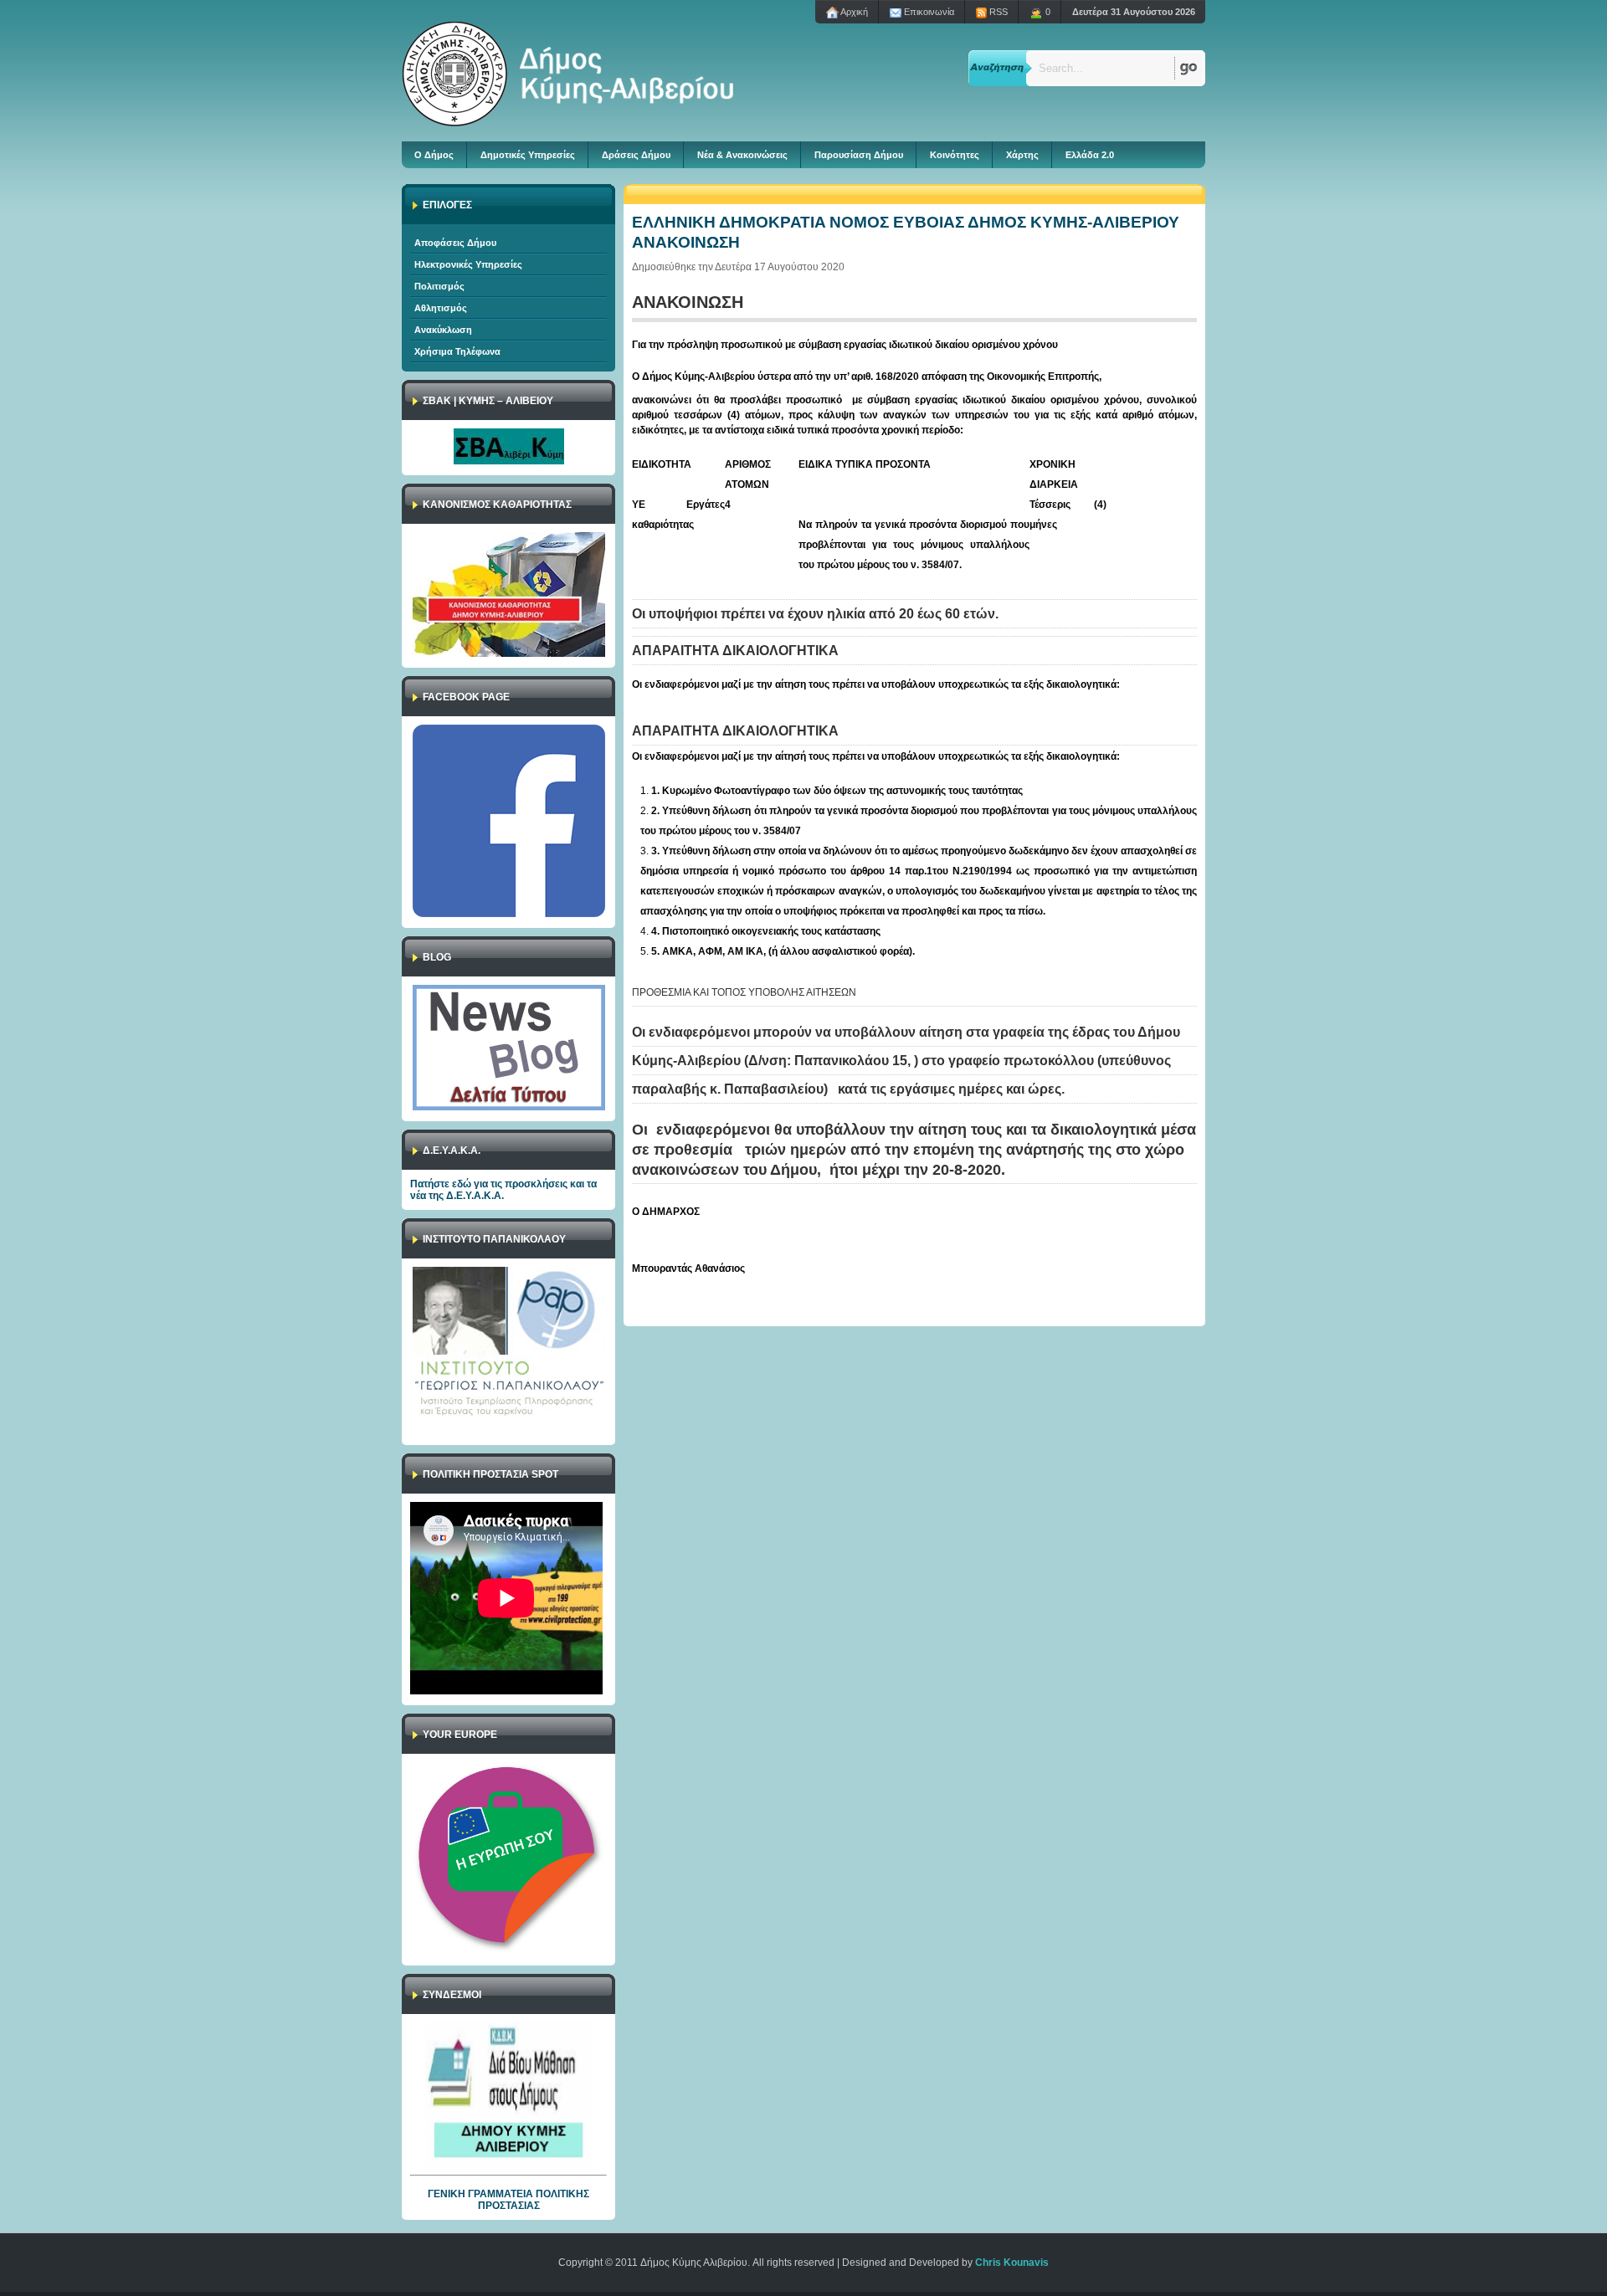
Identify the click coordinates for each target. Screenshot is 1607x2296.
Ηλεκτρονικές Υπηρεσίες (468, 264)
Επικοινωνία (928, 12)
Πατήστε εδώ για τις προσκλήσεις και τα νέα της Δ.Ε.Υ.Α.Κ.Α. (503, 1190)
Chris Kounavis (1012, 2263)
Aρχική (853, 12)
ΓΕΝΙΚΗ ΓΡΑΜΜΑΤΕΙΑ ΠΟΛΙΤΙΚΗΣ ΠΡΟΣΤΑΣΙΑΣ (508, 2200)
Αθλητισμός (441, 308)
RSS (997, 12)
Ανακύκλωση (443, 330)
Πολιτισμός (439, 286)
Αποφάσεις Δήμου (455, 243)
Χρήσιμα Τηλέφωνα (457, 351)
